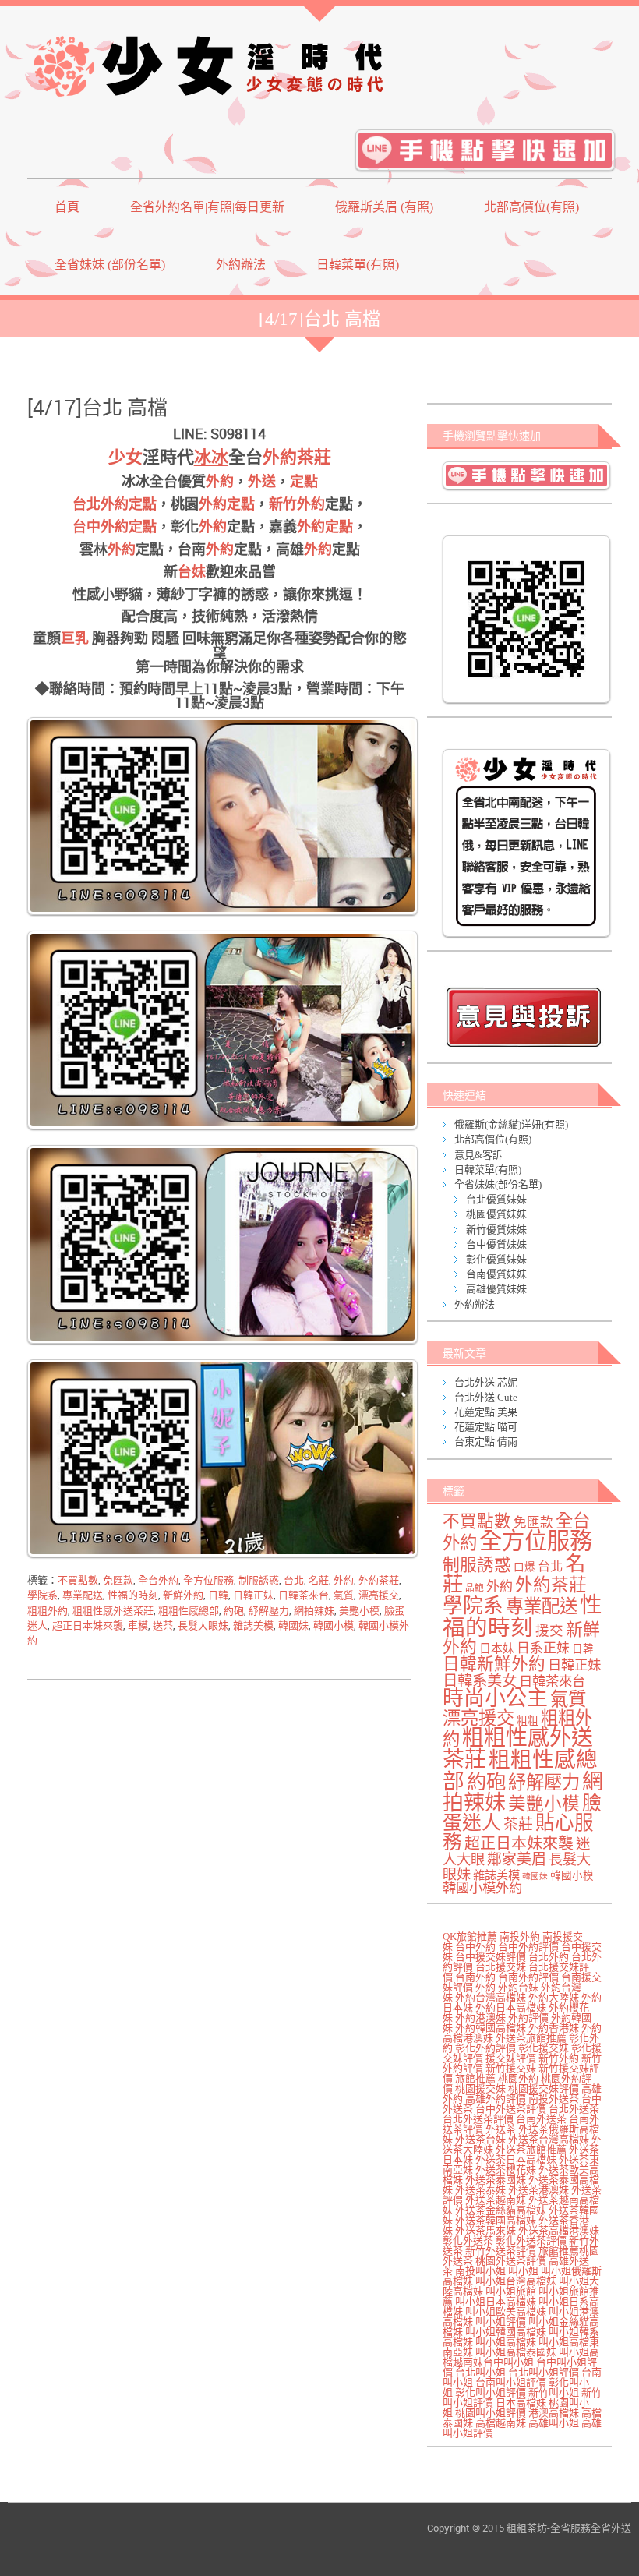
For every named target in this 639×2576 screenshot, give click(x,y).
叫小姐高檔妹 (506, 2342)
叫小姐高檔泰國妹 (516, 2352)
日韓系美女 (480, 1681)
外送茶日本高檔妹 (516, 2159)
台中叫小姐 (508, 2362)
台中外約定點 (115, 527)
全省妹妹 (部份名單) (110, 265)
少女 (125, 457)
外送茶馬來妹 (485, 2230)
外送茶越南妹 (496, 2200)
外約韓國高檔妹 (491, 2028)
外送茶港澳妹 (538, 2190)
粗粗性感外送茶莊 (113, 1611)
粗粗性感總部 (189, 1611)
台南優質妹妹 (496, 1274)
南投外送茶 (554, 2099)
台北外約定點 (115, 504)
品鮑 (475, 1588)
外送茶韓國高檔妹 (496, 2220)
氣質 (344, 1595)
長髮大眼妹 (203, 1625)
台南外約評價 (528, 1977)
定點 (304, 482)
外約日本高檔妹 (511, 2007)
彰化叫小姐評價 (491, 2392)
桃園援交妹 (480, 2088)
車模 (138, 1625)
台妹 (192, 572)
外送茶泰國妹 (496, 2180)
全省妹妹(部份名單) (498, 1184)
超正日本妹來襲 (88, 1625)
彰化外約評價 (485, 2048)
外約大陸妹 (554, 1997)
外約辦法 (241, 265)
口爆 (524, 1567)
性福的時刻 (133, 1595)
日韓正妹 (253, 1595)
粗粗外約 (48, 1611)
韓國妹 (293, 1625)
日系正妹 (543, 1648)
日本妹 (497, 1648)
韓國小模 (334, 1625)
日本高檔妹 (521, 2403)
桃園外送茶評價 (511, 2261)
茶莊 (518, 1824)
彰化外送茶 (468, 2240)
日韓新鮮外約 (494, 1664)
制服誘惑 (259, 1580)
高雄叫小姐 (554, 2423)
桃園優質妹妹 (496, 1214)
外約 (220, 482)
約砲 (234, 1611)
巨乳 (75, 638)
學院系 (42, 1595)
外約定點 (227, 504)
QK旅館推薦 (470, 1936)
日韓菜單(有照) (358, 265)
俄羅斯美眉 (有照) (384, 207)
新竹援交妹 (511, 2068)
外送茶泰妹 (480, 2190)
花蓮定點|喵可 (486, 1427)
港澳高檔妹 (554, 2413)
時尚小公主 (495, 1698)
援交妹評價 (511, 2058)
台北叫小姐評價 (544, 2372)
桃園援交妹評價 (544, 2088)
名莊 (319, 1580)
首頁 (67, 207)
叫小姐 (523, 2271)
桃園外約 (518, 2078)
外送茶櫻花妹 (506, 2170)
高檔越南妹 (501, 2423)
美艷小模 (359, 1611)
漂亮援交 (379, 1595)
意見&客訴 (478, 1155)
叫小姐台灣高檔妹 (516, 2281)
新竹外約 (297, 504)
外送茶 (501, 2129)
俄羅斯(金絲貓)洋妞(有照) (511, 1124)
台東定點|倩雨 (486, 1442)
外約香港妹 (554, 2028)
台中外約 (475, 1947)
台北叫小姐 (480, 2372)
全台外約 (158, 1580)
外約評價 (528, 2018)
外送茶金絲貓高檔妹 (501, 2210)
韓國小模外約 (482, 1888)
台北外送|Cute (486, 1397)
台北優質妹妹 (496, 1199)
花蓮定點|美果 (486, 1412)
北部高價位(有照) (531, 207)
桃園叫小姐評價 (491, 2413)
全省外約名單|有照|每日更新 (207, 207)
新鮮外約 (183, 1595)
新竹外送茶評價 (501, 2251)
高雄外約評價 (496, 2099)
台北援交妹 (501, 1967)
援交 (549, 1631)
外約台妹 (518, 1987)
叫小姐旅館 (511, 2291)
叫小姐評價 (501, 2322)
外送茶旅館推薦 (531, 2038)
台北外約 (549, 1957)
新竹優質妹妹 (496, 1230)
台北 (294, 1580)
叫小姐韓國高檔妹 (506, 2332)
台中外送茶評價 (511, 2109)
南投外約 (520, 1936)
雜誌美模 (253, 1625)
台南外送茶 (541, 2119)
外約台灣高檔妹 (491, 1997)
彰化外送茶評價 (531, 2240)
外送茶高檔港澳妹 (559, 2230)
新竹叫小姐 (554, 2392)
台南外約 (475, 1977)
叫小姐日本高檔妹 (496, 2301)
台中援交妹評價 (491, 1957)
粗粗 (528, 1721)
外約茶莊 (297, 457)
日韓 (218, 1595)
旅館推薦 (475, 2078)
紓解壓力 (269, 1611)
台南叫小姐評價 (511, 2382)
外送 (262, 482)
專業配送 (83, 1595)
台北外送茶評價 (478, 2119)
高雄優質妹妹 (496, 1289)
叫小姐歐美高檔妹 (506, 2311)
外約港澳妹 (480, 2018)
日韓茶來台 (304, 1595)
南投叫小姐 (480, 2271)
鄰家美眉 (517, 1859)
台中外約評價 (528, 1947)
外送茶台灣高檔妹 (549, 2139)
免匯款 (118, 1580)
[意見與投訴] (523, 1017)
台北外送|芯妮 (486, 1382)
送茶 (163, 1625)
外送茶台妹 (480, 2139)
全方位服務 (208, 1580)
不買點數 (78, 1580)
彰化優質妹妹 (496, 1259)
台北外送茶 (574, 2109)
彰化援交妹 (544, 2048)
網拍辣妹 (314, 1611)
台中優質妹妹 (496, 1244)
